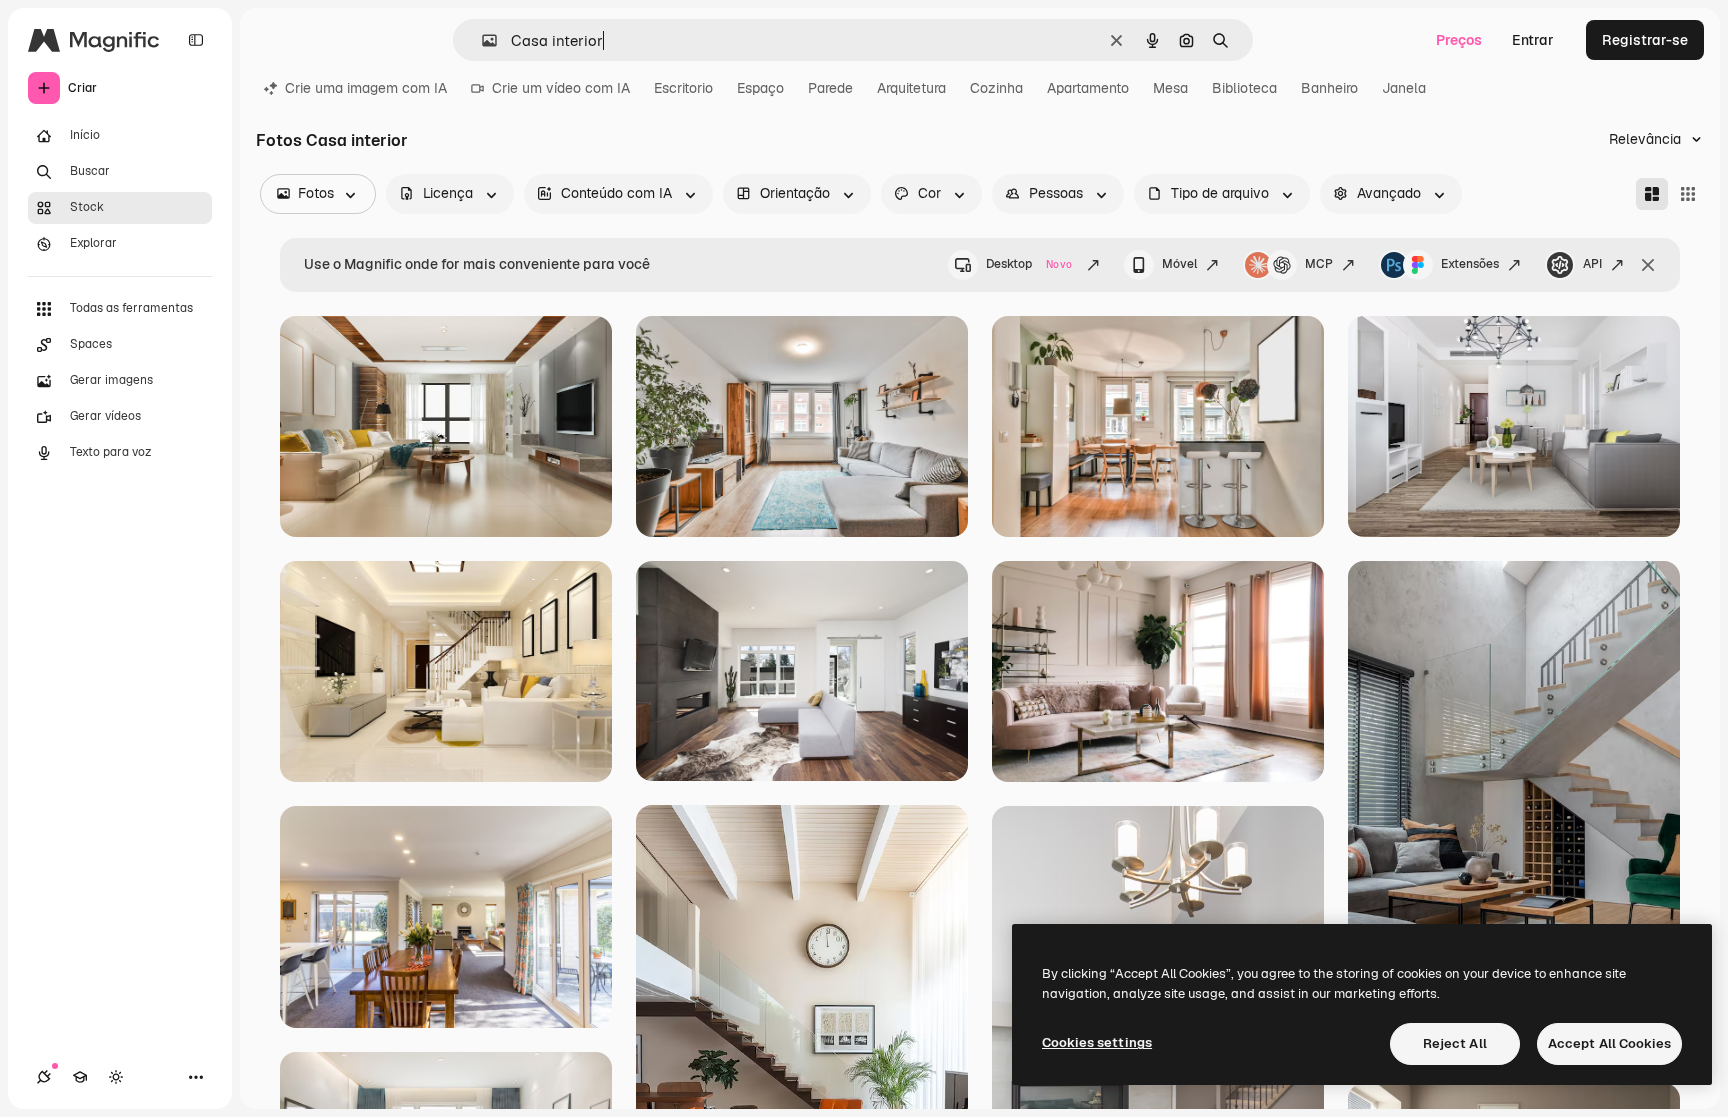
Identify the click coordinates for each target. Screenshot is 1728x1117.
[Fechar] (1648, 265)
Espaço (760, 88)
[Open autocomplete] (481, 40)
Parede (830, 88)
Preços (1459, 40)
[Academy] (80, 1077)
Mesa (1170, 88)
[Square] (1688, 194)
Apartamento (1088, 88)
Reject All (1455, 1043)
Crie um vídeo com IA (561, 88)
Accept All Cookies (1609, 1043)
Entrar (1533, 40)
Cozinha (996, 88)
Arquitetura (911, 88)
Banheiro (1329, 88)
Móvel (1179, 264)
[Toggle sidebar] (196, 40)
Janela (1404, 88)
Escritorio (683, 88)
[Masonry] (1652, 194)
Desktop (1029, 264)
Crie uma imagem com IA (366, 88)
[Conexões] (44, 1077)
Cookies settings (1097, 1042)
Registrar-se (1645, 40)
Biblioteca (1244, 88)
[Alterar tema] (116, 1077)
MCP (1319, 264)
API (1592, 264)
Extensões (1470, 264)
